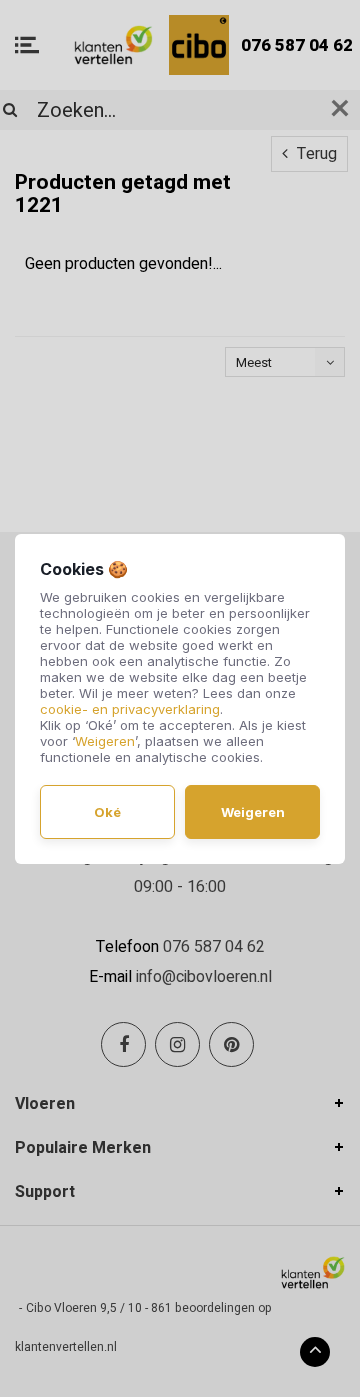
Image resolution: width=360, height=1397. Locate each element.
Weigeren (105, 741)
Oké (107, 812)
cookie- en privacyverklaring (130, 709)
